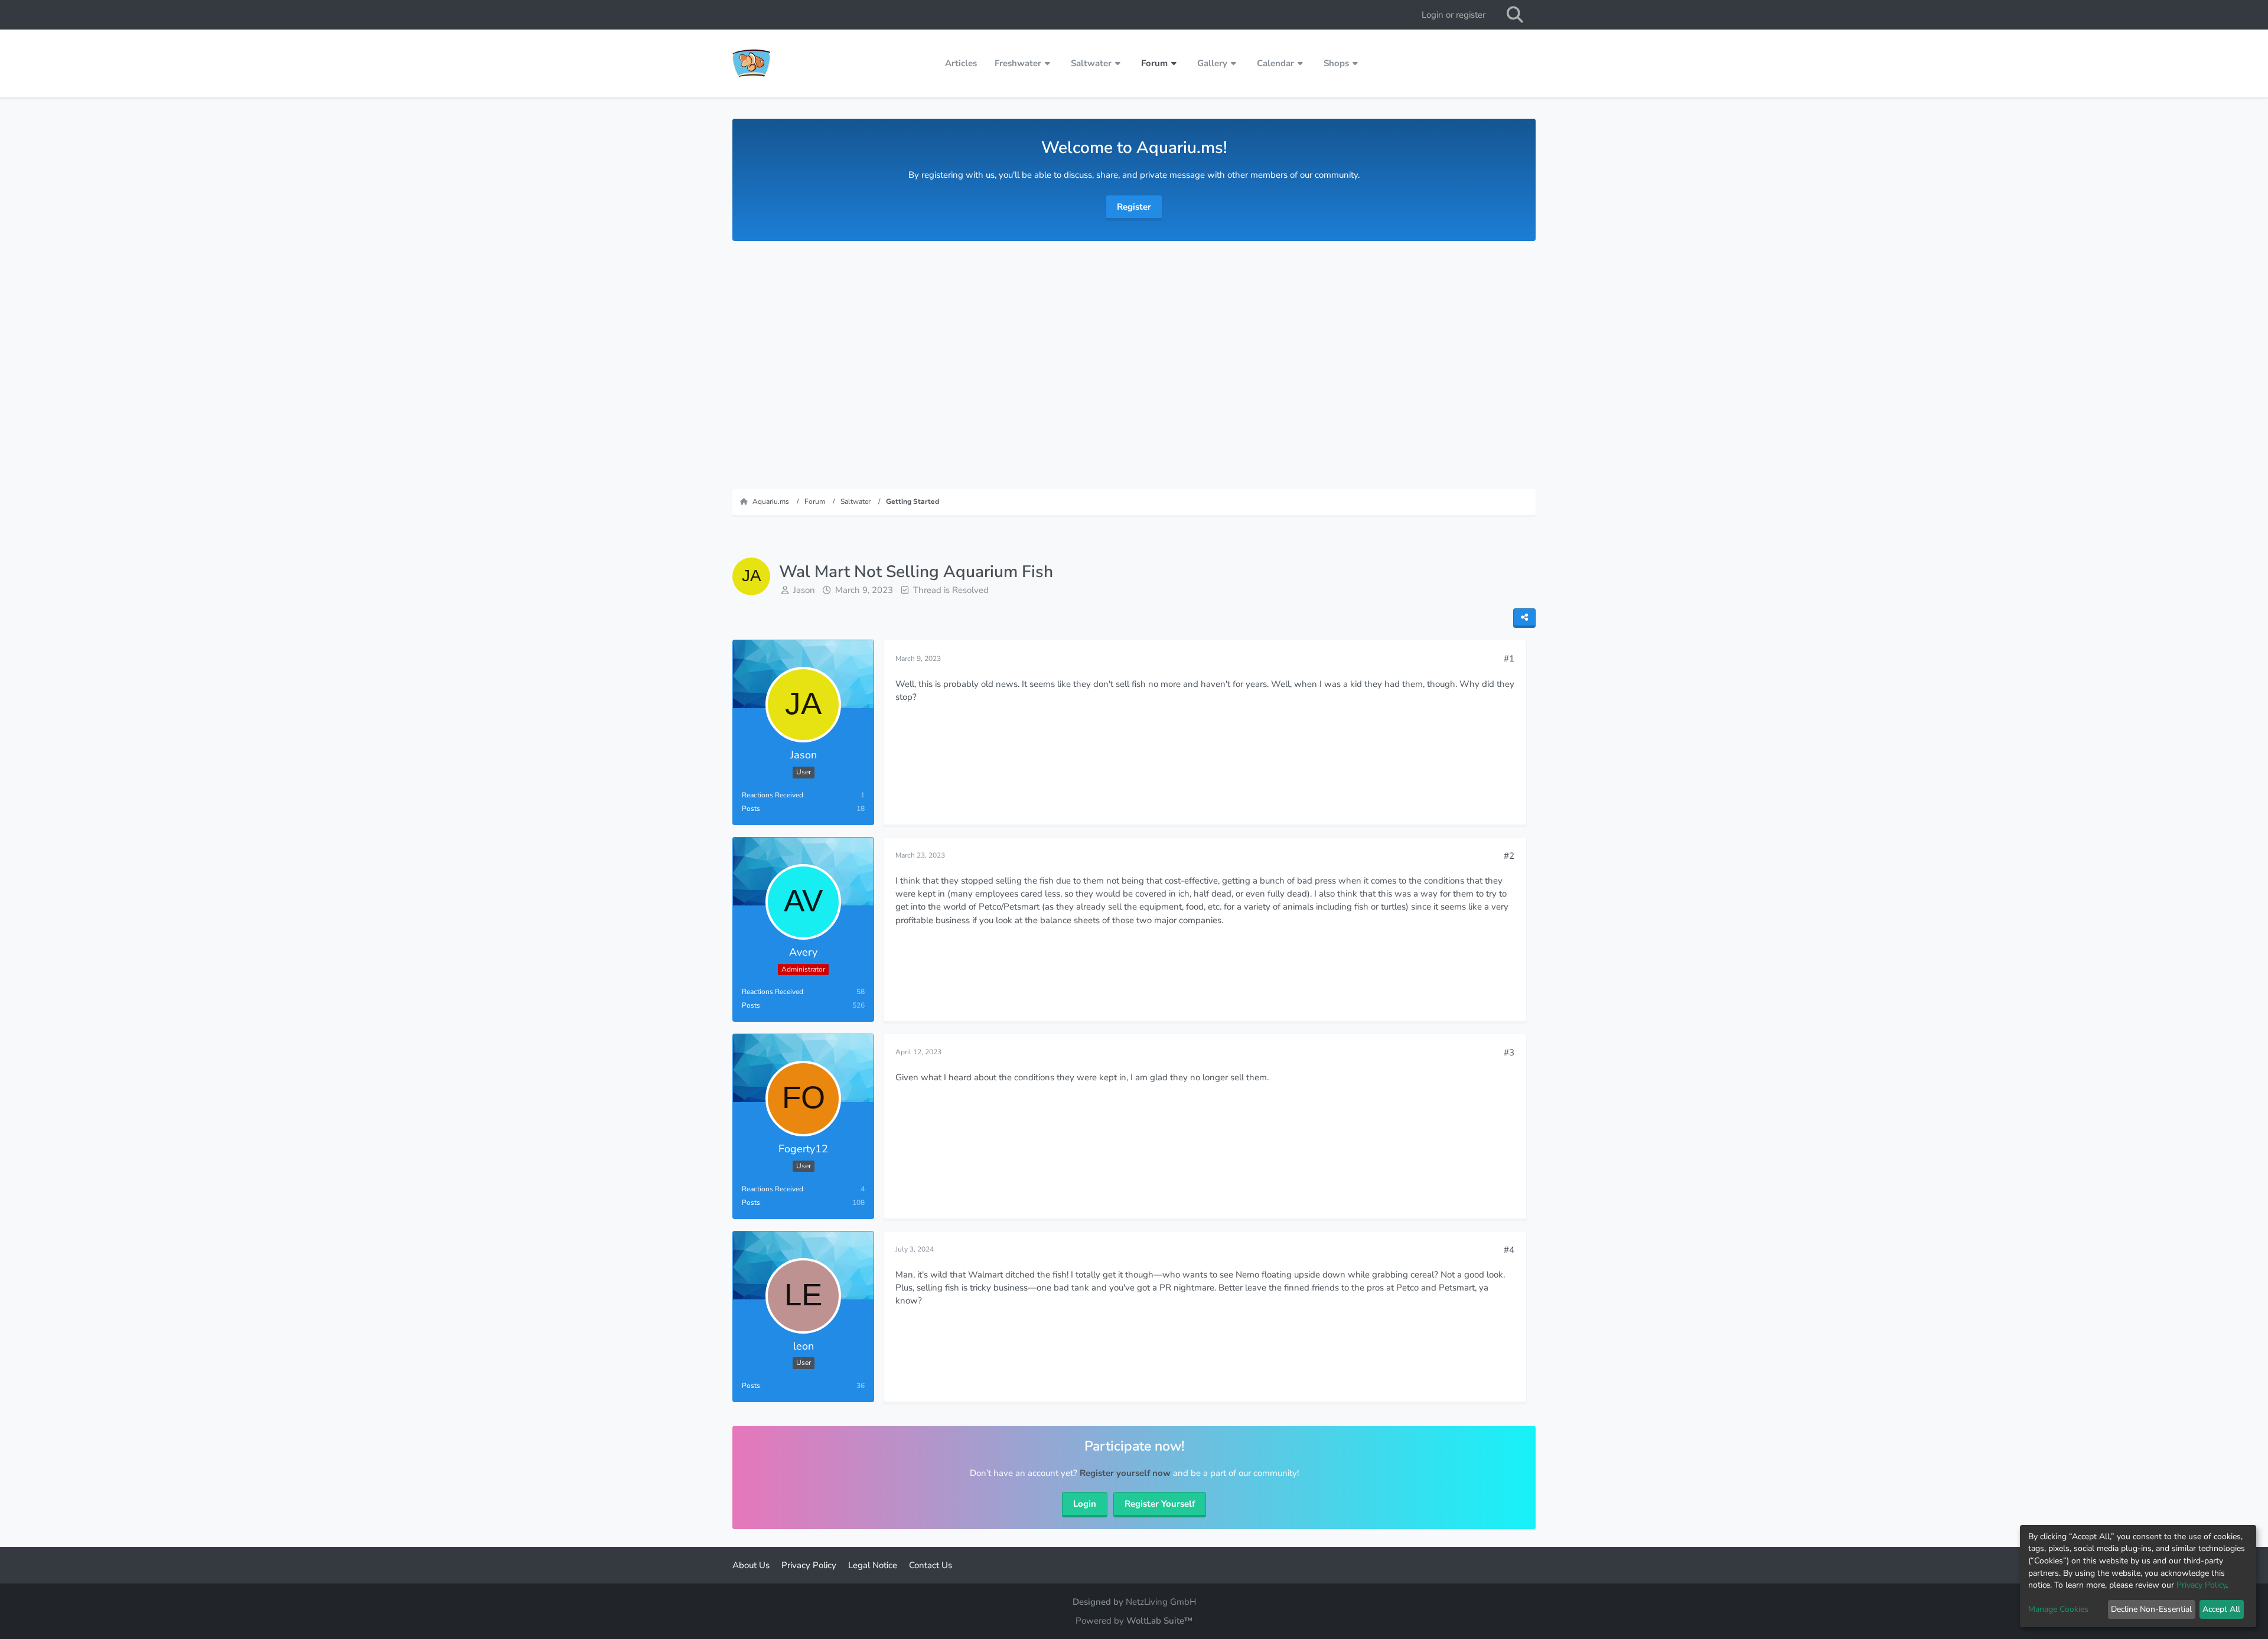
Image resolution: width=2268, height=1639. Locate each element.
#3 (1509, 1053)
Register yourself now (1125, 1473)
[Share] (1524, 618)
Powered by (1134, 1621)
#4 (1509, 1250)
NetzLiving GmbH (1161, 1602)
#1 (1509, 659)
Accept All (2221, 1609)
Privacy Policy (2201, 1585)
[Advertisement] (1134, 359)
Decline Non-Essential (2151, 1609)
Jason (804, 590)
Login (1085, 1504)
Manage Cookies (2058, 1609)
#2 (1509, 856)
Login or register (1454, 15)
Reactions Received (773, 795)
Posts (751, 809)
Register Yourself (1160, 1504)
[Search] (1515, 15)
